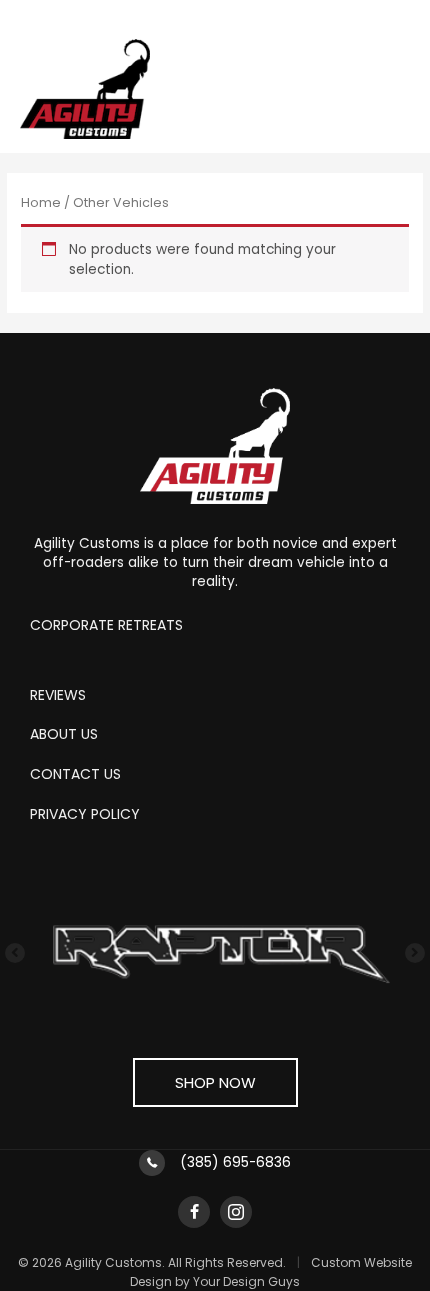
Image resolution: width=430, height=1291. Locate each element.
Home (41, 202)
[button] (30, 953)
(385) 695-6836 (235, 1162)
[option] (215, 953)
